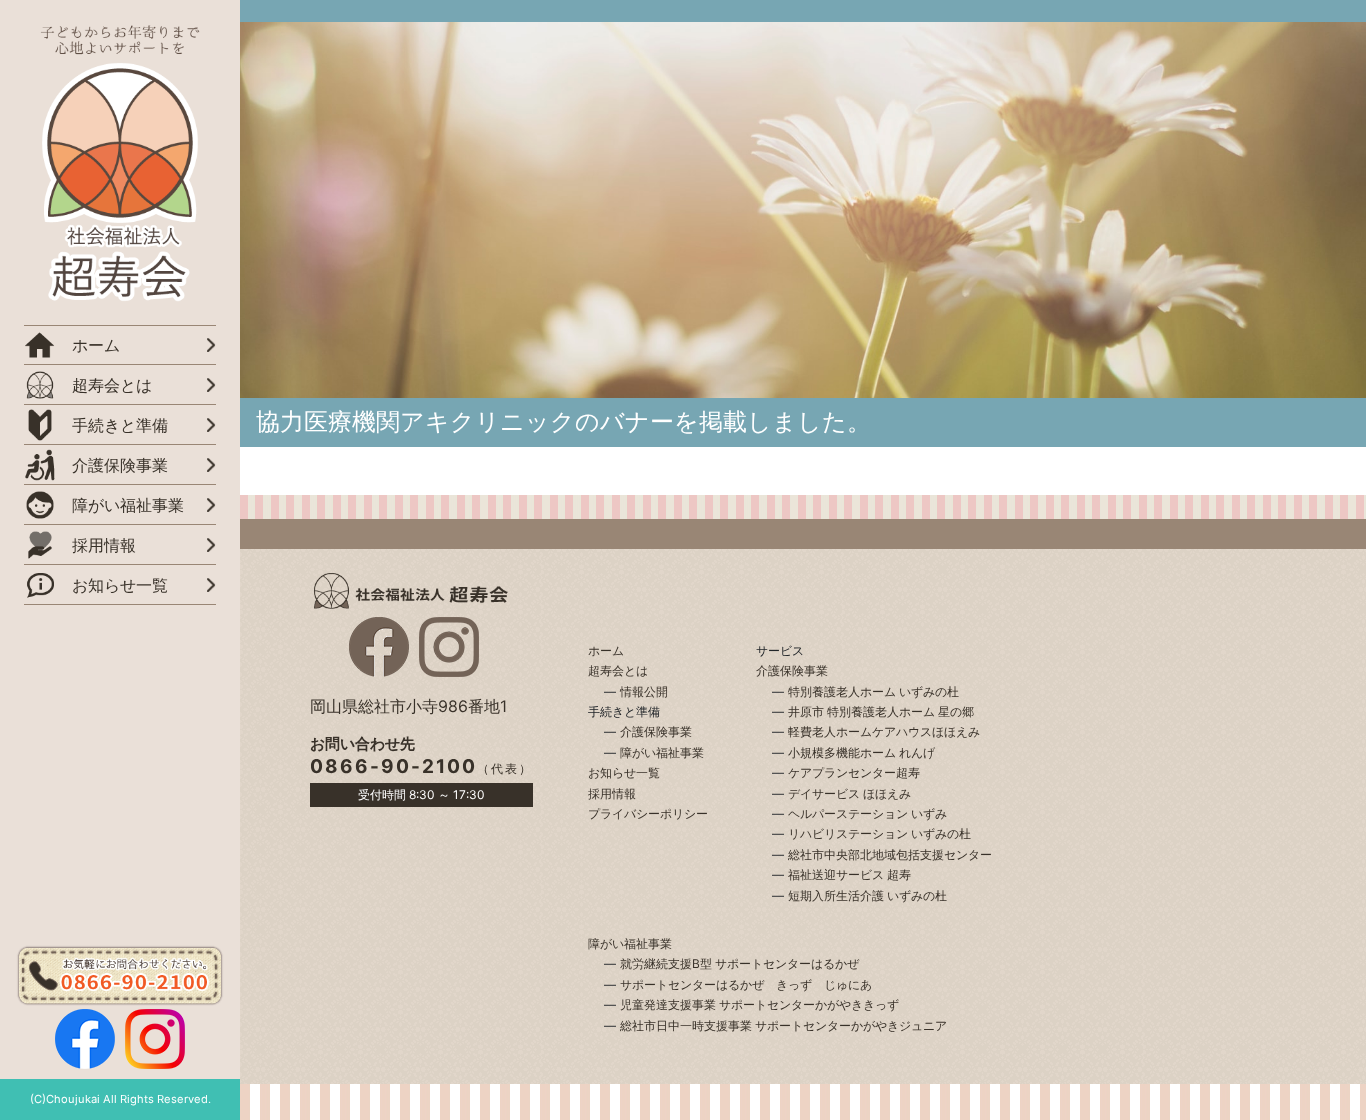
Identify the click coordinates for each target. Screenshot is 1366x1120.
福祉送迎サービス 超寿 (849, 874)
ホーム (96, 345)
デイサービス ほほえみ (849, 793)
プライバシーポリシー (648, 813)
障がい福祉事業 (662, 752)
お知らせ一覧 (120, 585)
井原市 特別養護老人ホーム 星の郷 (881, 711)
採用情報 (104, 545)
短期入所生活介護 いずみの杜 (867, 895)
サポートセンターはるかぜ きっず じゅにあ (746, 984)
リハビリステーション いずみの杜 (879, 833)
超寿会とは (112, 385)
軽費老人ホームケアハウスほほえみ (884, 731)
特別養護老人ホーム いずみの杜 (873, 691)
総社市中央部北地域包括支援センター (890, 854)
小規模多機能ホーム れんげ (861, 752)
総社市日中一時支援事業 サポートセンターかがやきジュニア (783, 1025)
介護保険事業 (656, 731)
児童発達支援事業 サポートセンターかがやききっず (759, 1004)
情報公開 (644, 691)
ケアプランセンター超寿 (854, 772)
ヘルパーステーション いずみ (867, 813)
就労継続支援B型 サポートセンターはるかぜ (739, 963)
